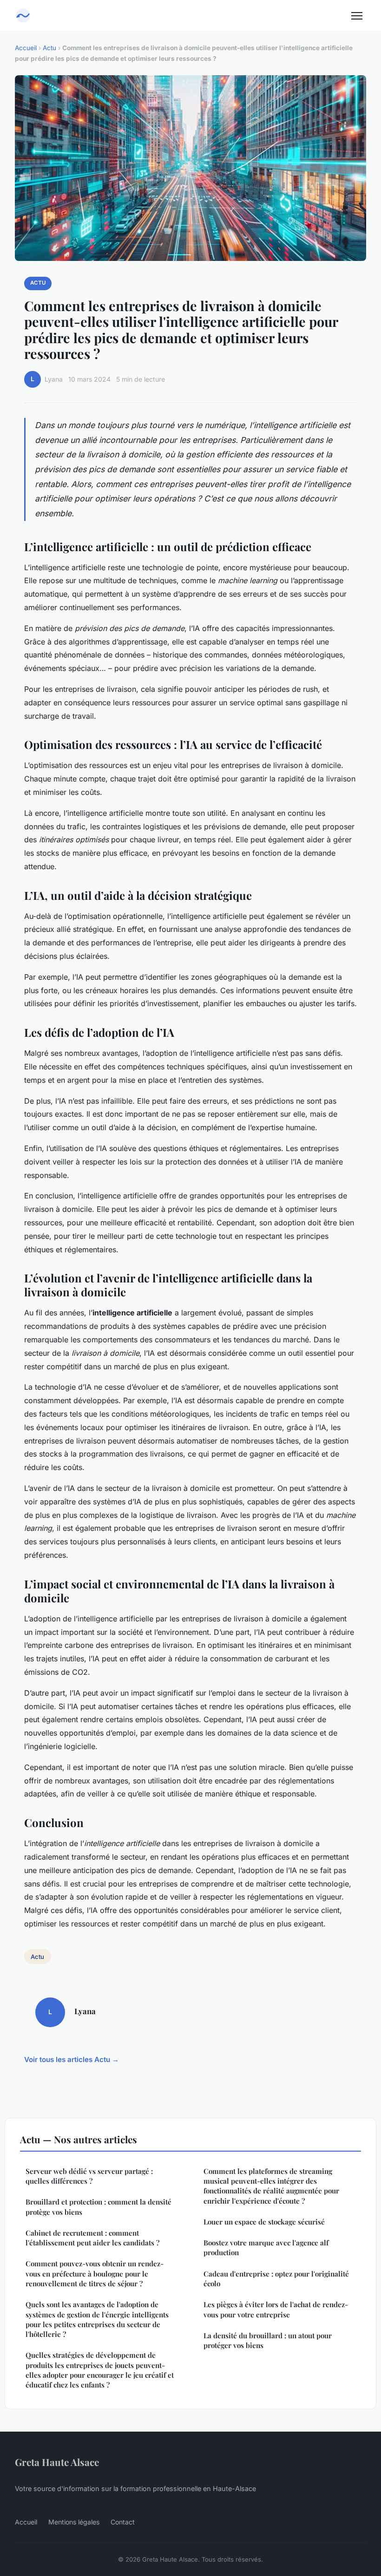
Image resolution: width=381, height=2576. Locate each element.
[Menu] (357, 16)
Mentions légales (74, 2522)
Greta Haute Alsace (57, 2462)
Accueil (26, 48)
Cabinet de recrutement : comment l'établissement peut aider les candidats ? (92, 2238)
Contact (123, 2522)
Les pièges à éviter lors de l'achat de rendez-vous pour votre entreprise (276, 2309)
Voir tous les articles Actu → (72, 2059)
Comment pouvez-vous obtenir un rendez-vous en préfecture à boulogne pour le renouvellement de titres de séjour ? (95, 2274)
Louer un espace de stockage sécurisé (264, 2222)
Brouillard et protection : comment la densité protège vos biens (99, 2207)
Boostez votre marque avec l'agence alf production (266, 2247)
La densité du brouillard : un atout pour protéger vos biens (268, 2340)
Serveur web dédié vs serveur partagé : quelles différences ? (89, 2176)
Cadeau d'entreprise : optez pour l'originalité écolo (276, 2279)
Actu (49, 48)
